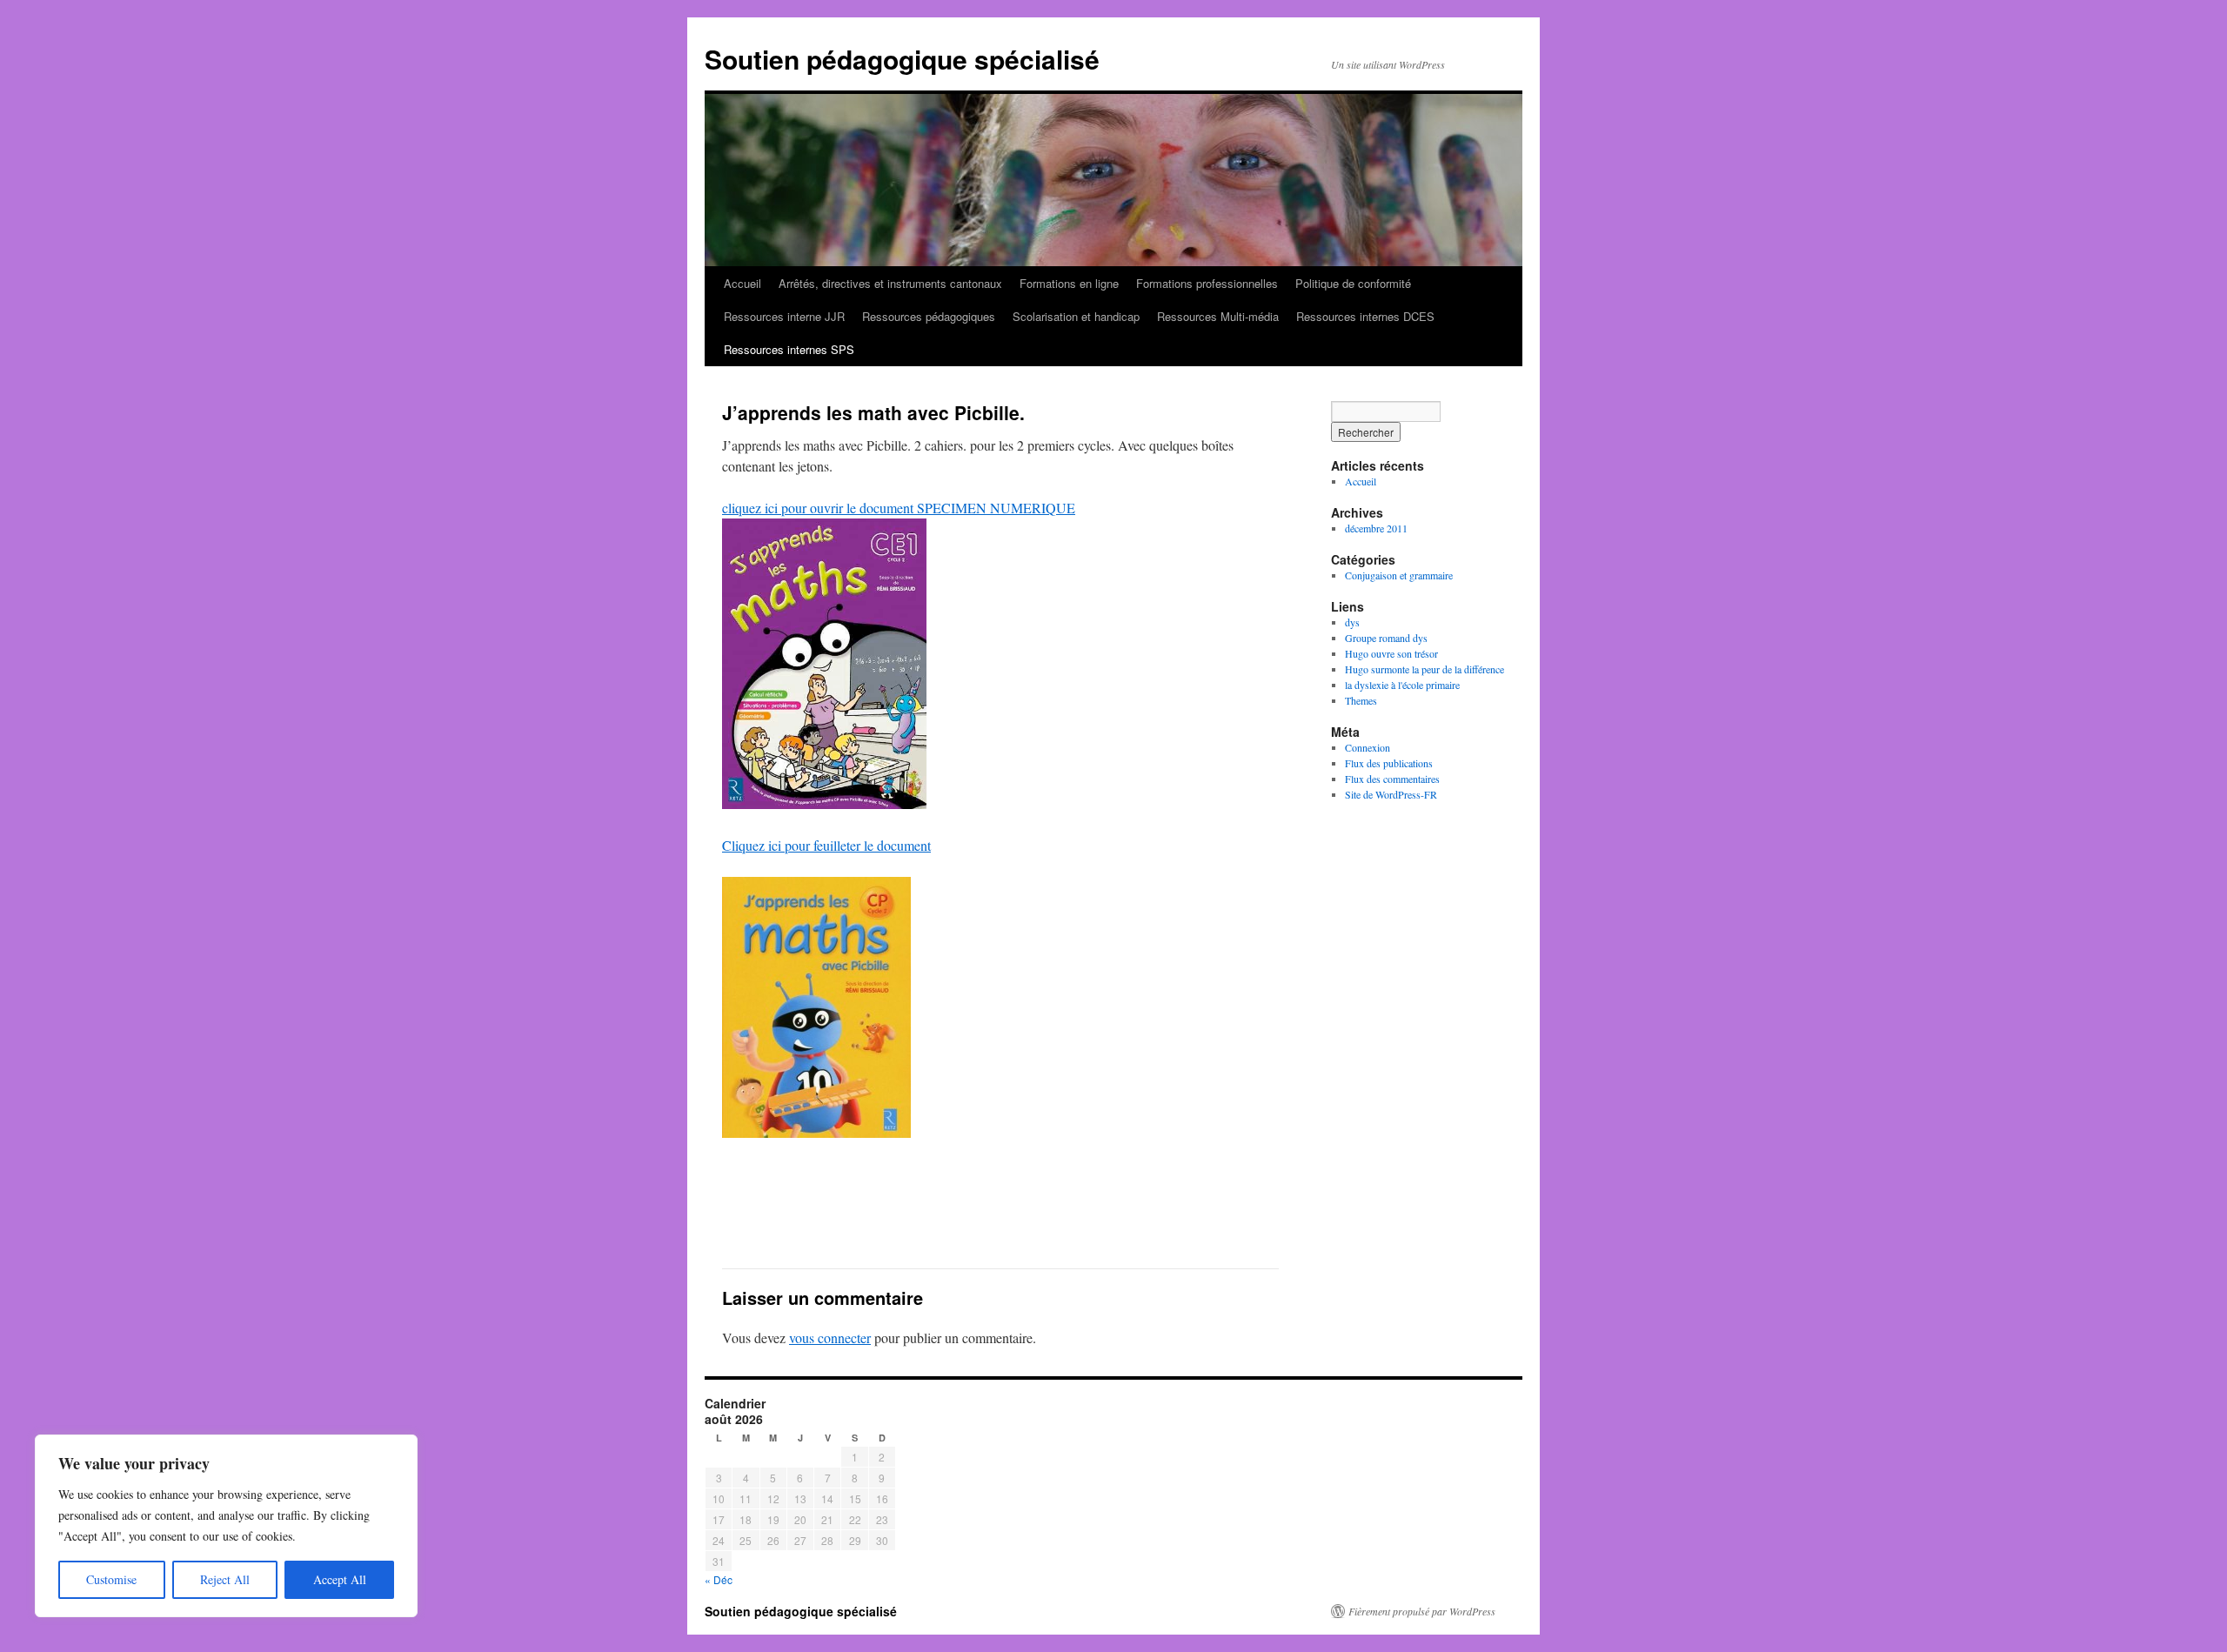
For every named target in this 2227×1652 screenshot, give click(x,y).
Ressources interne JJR (784, 316)
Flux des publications (1389, 763)
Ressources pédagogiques (929, 316)
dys (1352, 622)
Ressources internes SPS (789, 349)
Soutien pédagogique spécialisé (902, 59)
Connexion (1368, 747)
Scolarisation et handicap (1076, 316)
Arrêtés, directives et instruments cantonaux (890, 283)
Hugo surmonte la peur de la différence (1424, 669)
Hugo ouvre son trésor (1391, 653)
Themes (1361, 700)
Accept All (340, 1579)
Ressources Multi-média (1218, 316)
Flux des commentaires (1392, 779)
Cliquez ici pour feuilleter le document (826, 845)
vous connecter (830, 1338)
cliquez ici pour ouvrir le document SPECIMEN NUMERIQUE (899, 508)
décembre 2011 (1376, 528)
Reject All (225, 1579)
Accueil (742, 283)
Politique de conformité (1353, 283)
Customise (111, 1579)
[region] (226, 1526)
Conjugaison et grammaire (1399, 575)
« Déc (719, 1579)
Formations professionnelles (1207, 283)
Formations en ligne (1069, 283)
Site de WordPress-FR (1391, 794)
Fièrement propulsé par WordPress (1422, 1611)
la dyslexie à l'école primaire (1402, 685)
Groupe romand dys (1386, 638)
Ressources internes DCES (1365, 316)
